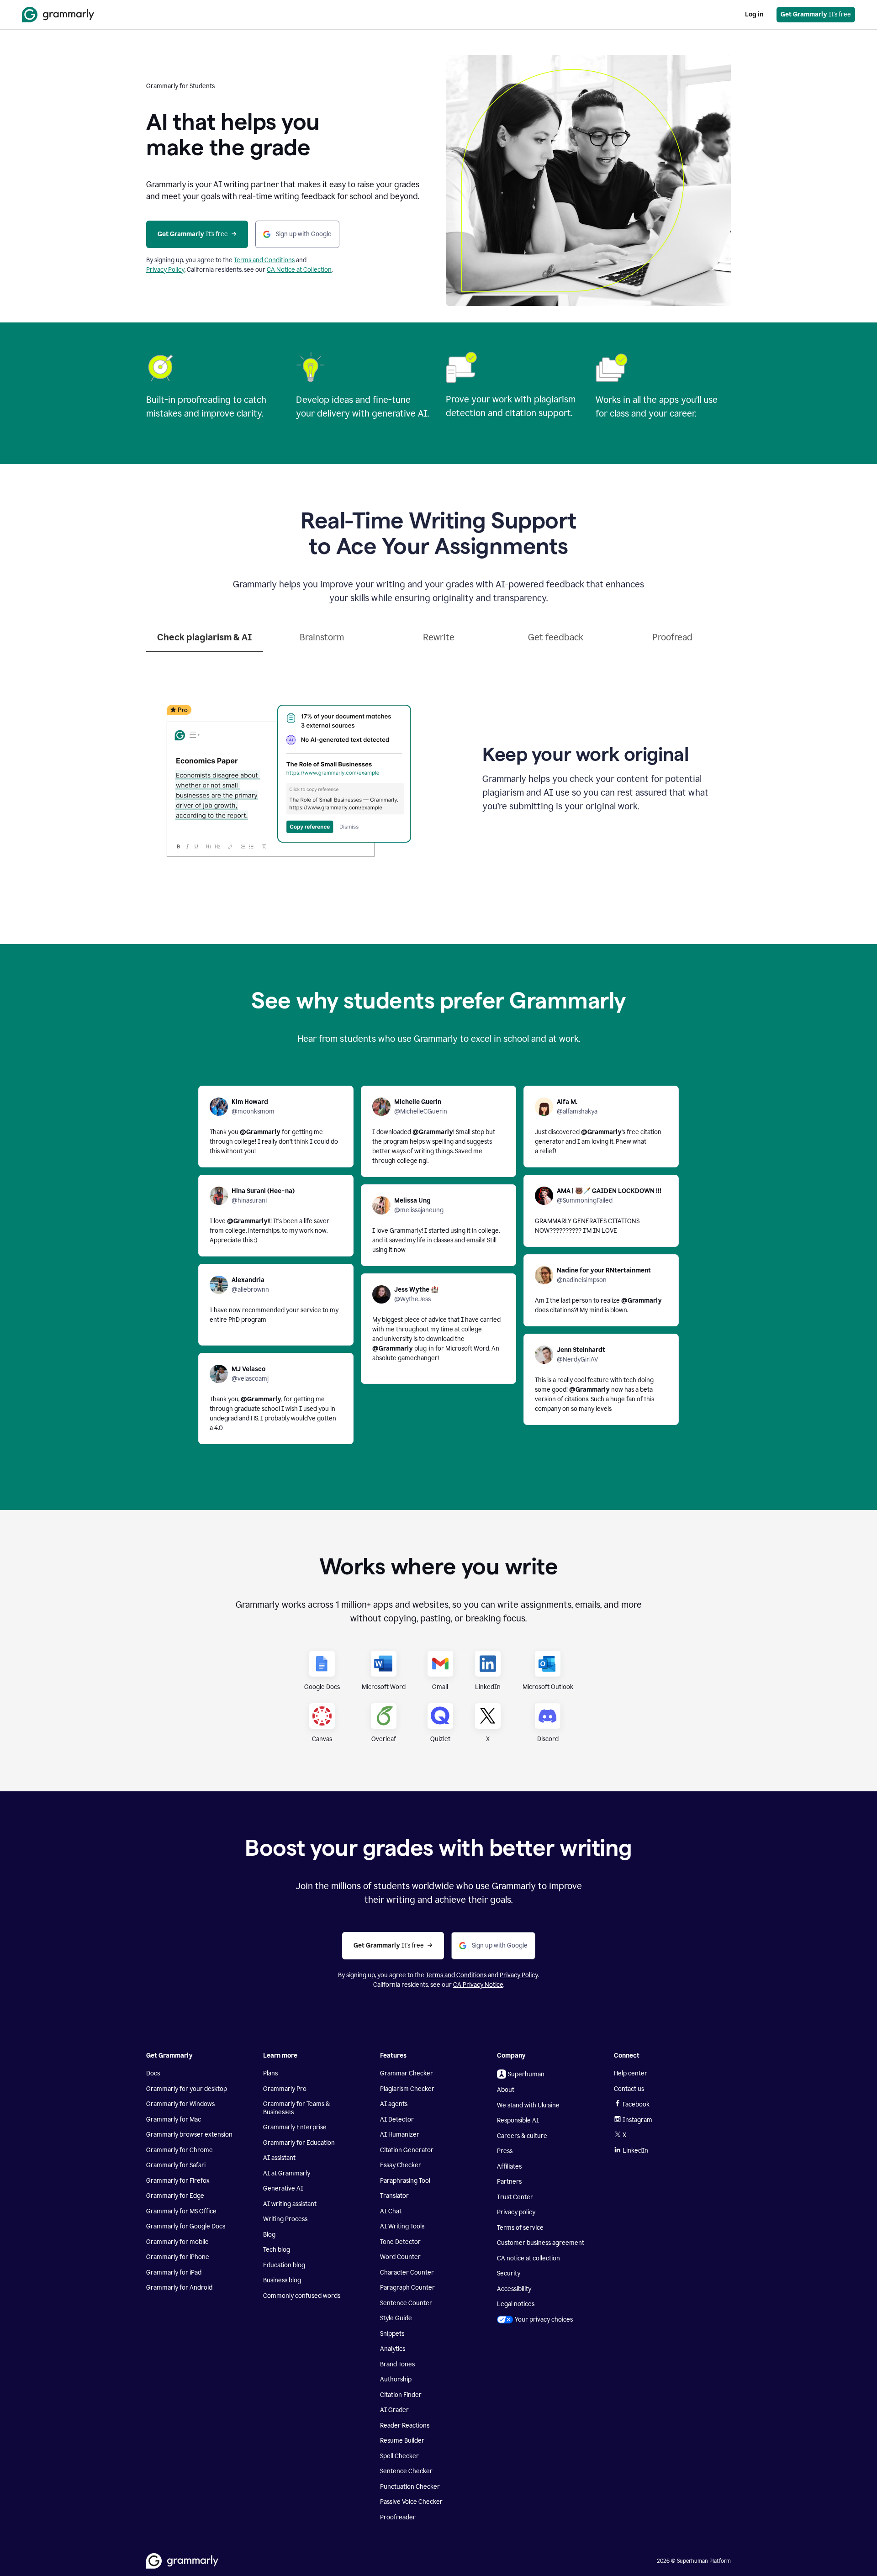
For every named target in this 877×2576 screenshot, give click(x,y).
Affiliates (509, 2167)
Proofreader (398, 2517)
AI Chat (391, 2211)
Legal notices (516, 2304)
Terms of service (520, 2228)
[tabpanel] (438, 776)
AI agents (394, 2104)
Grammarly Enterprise (295, 2127)
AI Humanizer (400, 2135)
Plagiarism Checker (407, 2089)
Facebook (636, 2104)
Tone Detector (400, 2242)
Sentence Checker (406, 2471)
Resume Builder (402, 2441)
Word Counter (400, 2257)
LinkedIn (635, 2151)
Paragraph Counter (407, 2288)
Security (509, 2273)
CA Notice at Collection (299, 270)
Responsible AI (518, 2120)
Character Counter (407, 2272)
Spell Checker (399, 2456)
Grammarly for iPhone (178, 2257)
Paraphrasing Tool (405, 2181)
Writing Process (285, 2219)
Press (505, 2151)
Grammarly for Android (179, 2288)
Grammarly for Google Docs (186, 2226)
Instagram (637, 2120)
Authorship (396, 2379)
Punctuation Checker (410, 2487)
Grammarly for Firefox (178, 2181)
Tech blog (277, 2250)
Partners (509, 2182)
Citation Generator (407, 2150)
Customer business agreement (541, 2243)
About (506, 2090)
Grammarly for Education (299, 2143)
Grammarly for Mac (174, 2119)
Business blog (282, 2280)
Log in (754, 14)
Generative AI (283, 2188)
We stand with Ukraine (528, 2105)
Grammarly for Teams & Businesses (296, 2108)
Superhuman (526, 2074)
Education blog (284, 2265)
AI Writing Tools (402, 2226)
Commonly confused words (302, 2296)
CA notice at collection (528, 2258)
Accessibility (514, 2289)
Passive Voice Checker (411, 2502)
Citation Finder (401, 2395)
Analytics (393, 2349)
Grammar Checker (407, 2073)
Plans (270, 2073)
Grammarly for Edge (175, 2196)
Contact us (629, 2089)
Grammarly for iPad (174, 2272)
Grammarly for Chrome (180, 2150)
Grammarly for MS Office (181, 2211)
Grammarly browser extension (189, 2135)
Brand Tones (397, 2364)
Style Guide (396, 2318)
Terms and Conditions (264, 260)
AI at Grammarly (287, 2173)
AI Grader (394, 2410)
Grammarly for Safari (176, 2165)
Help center (631, 2073)
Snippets (392, 2334)
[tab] (205, 641)
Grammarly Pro (285, 2089)
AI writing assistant (290, 2204)
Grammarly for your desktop (187, 2089)
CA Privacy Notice (478, 1985)
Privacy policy (516, 2212)
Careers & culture (522, 2136)
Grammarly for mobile (177, 2242)
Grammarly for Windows (180, 2104)
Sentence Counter (406, 2303)
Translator (394, 2196)
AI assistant (279, 2158)
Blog (269, 2235)
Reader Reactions (405, 2426)
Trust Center (515, 2197)
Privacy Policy (165, 270)
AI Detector (397, 2119)
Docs (153, 2073)
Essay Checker (401, 2165)
